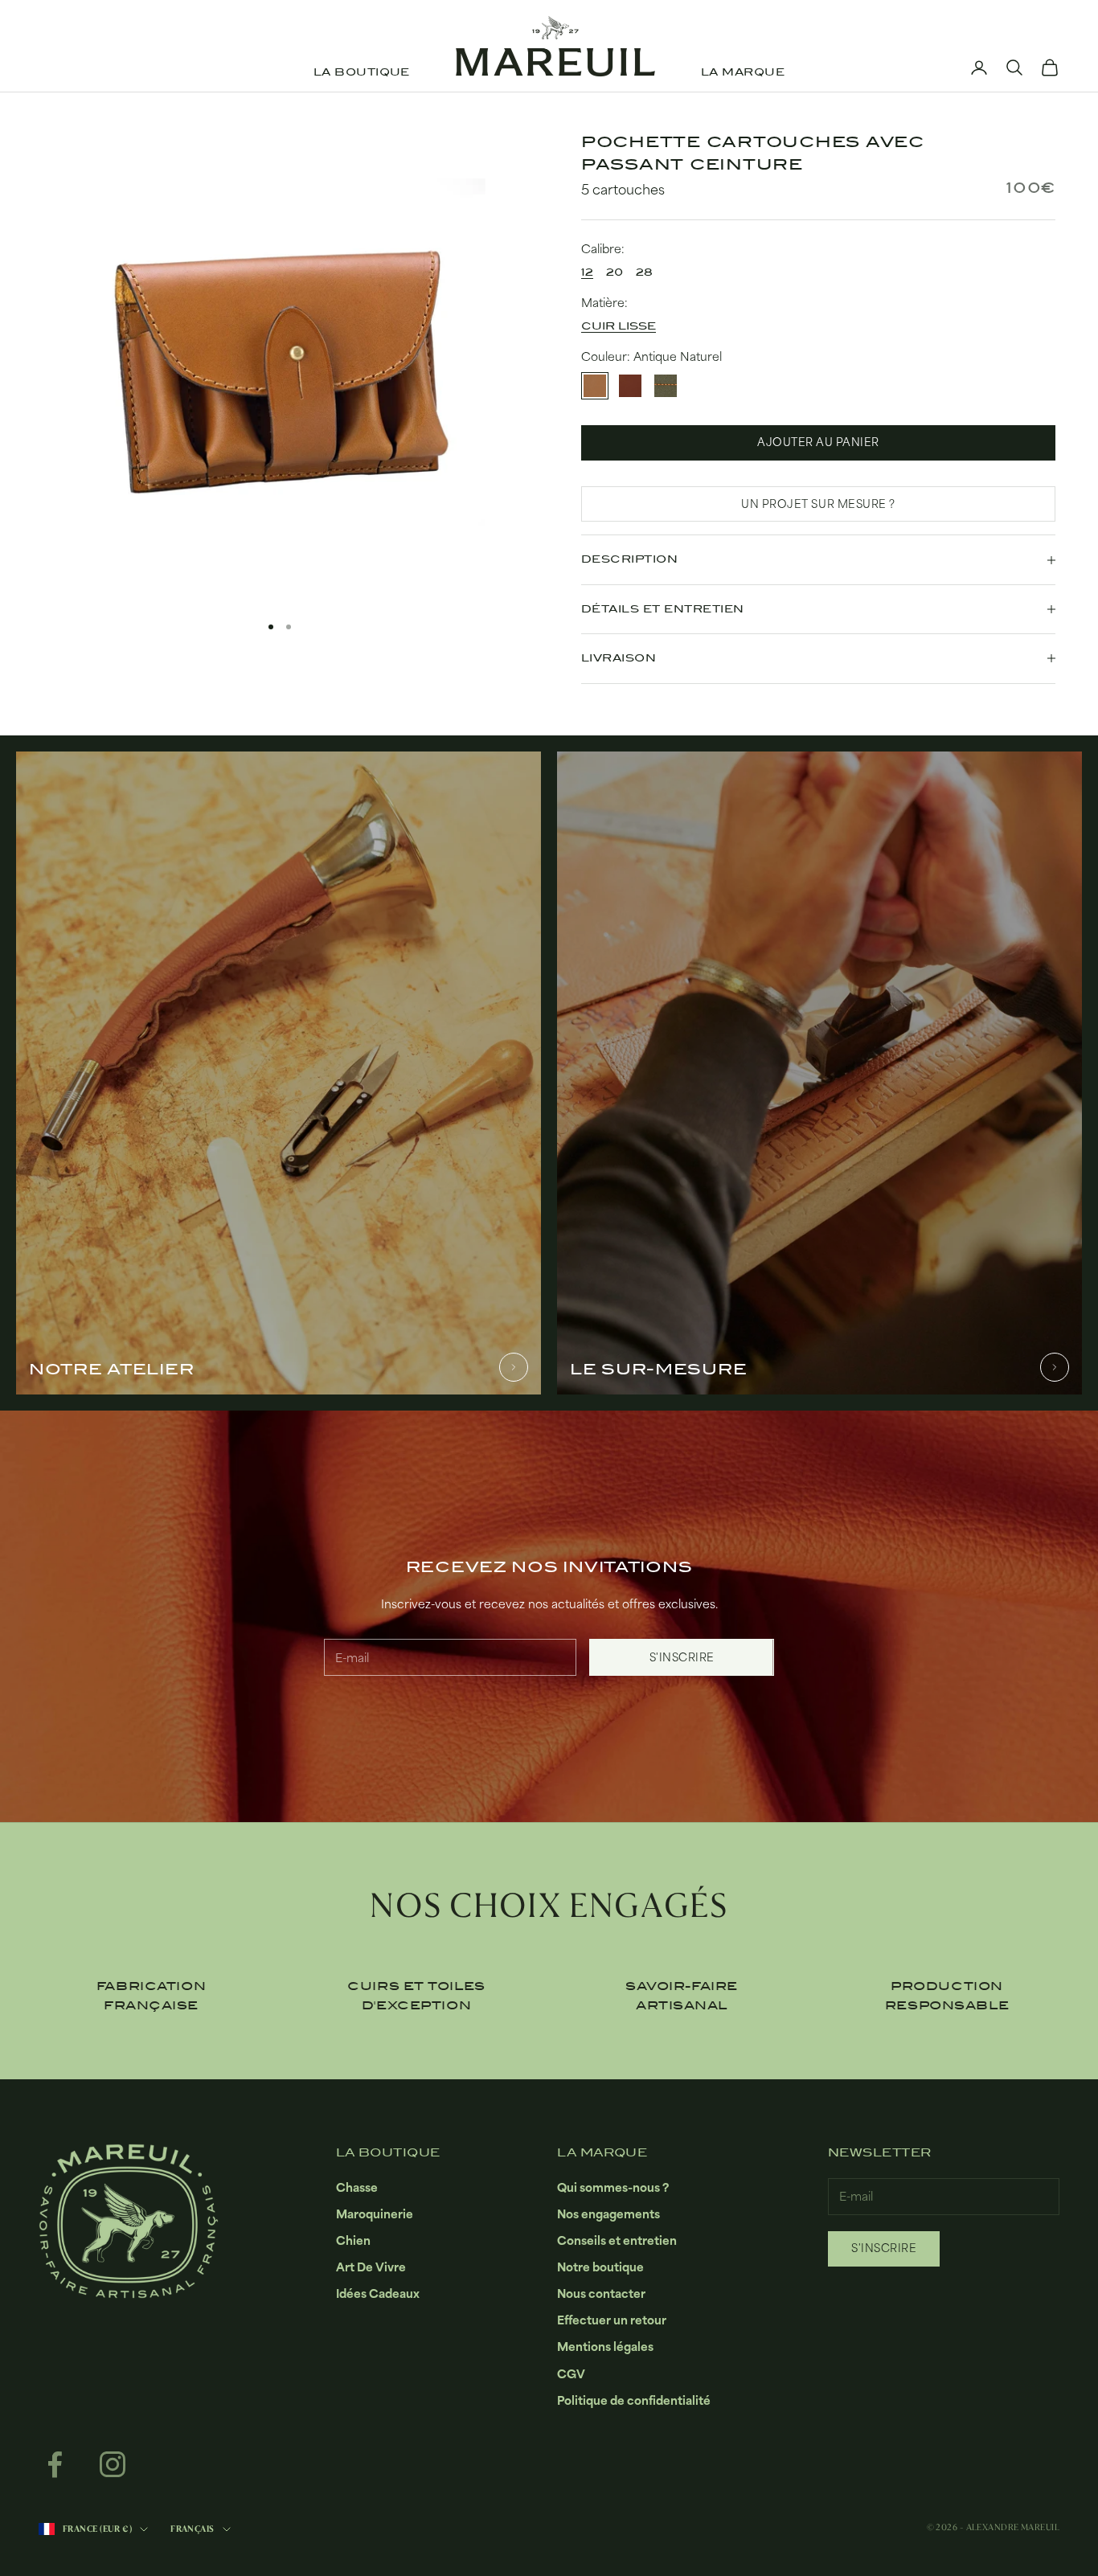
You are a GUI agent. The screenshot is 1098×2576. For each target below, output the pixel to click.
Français (193, 2529)
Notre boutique (600, 2267)
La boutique (362, 72)
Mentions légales (605, 2347)
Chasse (357, 2187)
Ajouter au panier (818, 442)
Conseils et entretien (617, 2240)
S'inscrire (682, 1657)
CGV (571, 2374)
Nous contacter (601, 2293)
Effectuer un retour (612, 2320)
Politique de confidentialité (634, 2400)
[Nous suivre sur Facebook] (55, 2464)
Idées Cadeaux (378, 2293)
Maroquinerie (375, 2214)
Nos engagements (608, 2214)
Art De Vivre (371, 2267)
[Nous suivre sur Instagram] (113, 2464)
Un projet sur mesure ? (818, 504)
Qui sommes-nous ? (613, 2187)
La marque (743, 72)
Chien (353, 2240)
